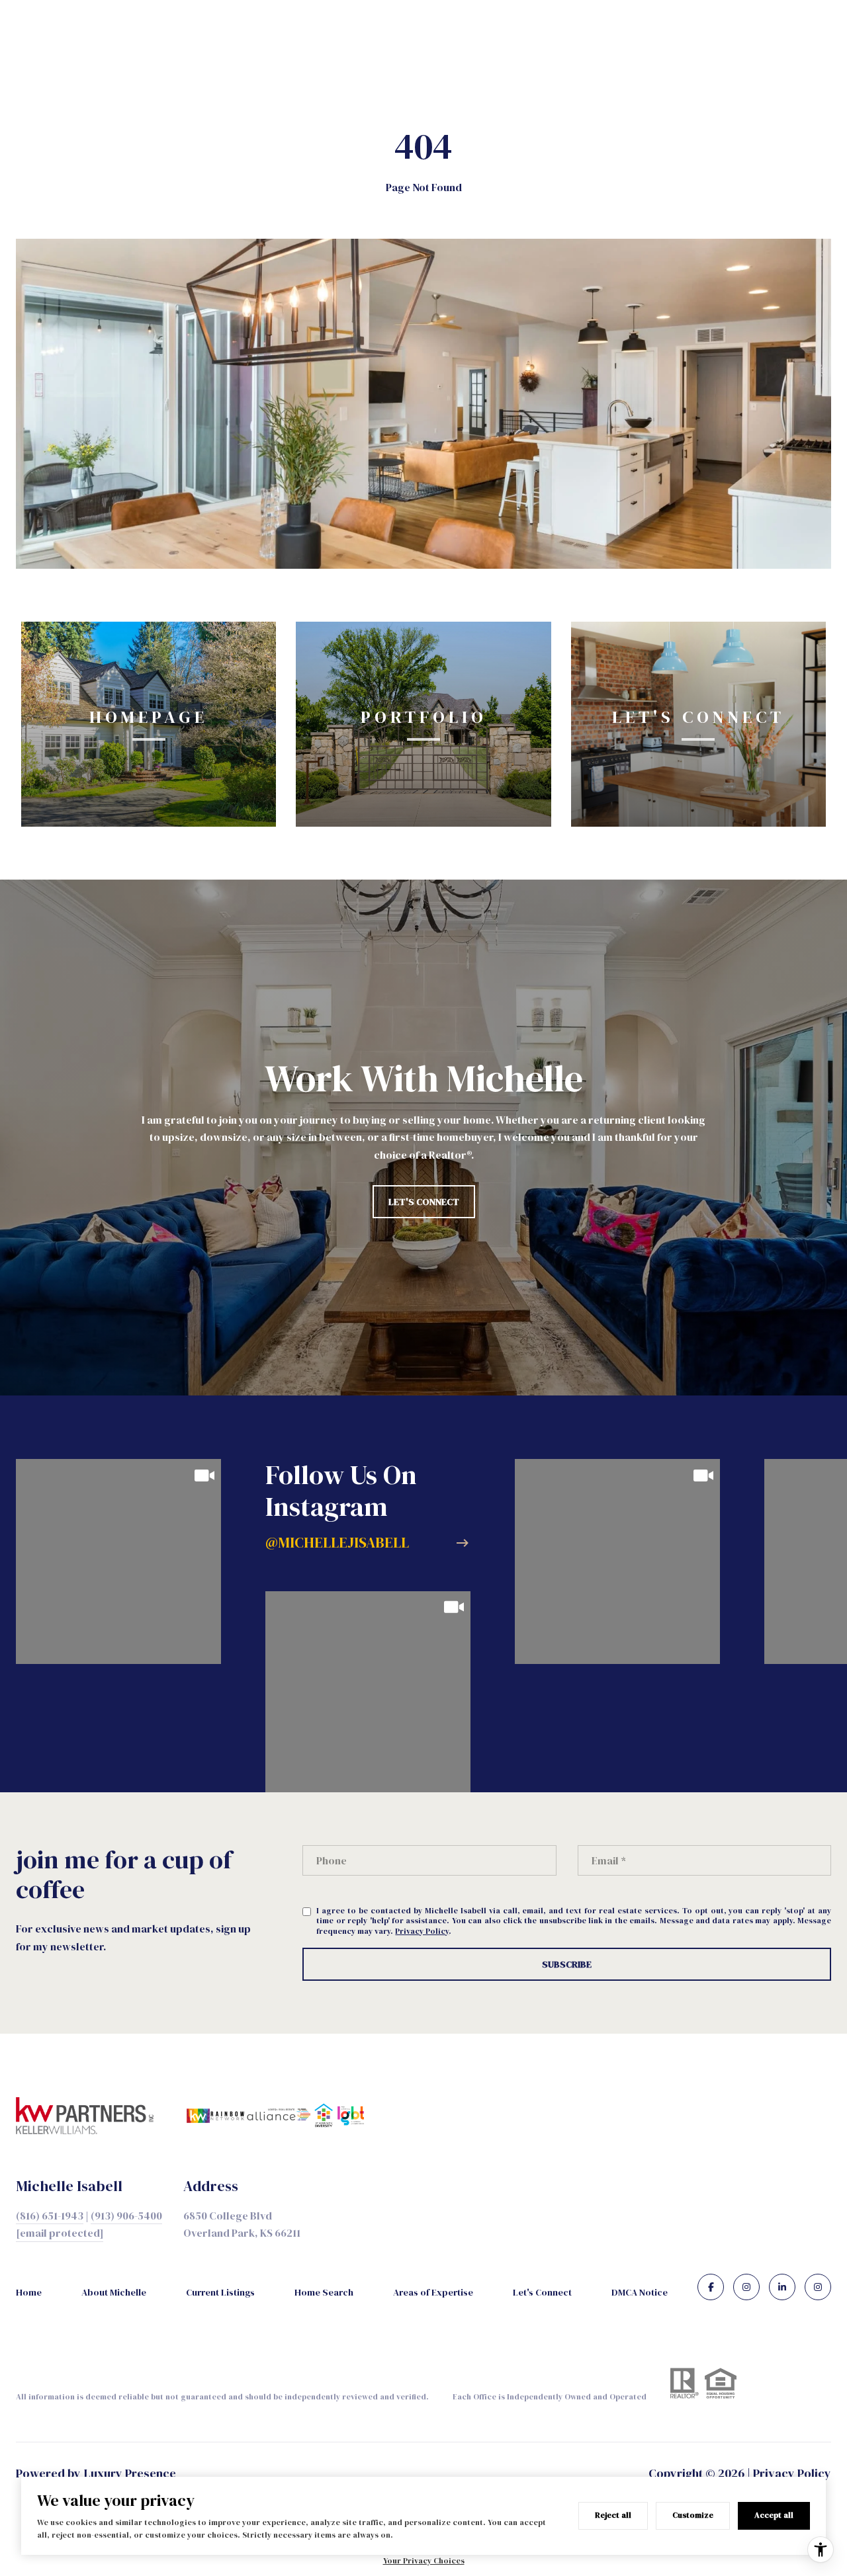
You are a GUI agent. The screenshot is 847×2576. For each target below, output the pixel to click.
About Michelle (114, 2292)
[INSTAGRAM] (746, 2287)
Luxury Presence (130, 2473)
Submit (567, 1964)
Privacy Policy (422, 1931)
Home (29, 2292)
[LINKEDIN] (782, 2287)
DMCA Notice (640, 2292)
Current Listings (220, 2292)
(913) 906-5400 (126, 2216)
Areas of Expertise (433, 2292)
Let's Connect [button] (424, 1202)
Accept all (774, 2515)
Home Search (324, 2292)
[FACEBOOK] (711, 2287)
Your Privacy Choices (424, 2561)
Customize (693, 2515)
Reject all (613, 2515)
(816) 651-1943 (50, 2216)
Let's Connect (542, 2292)
